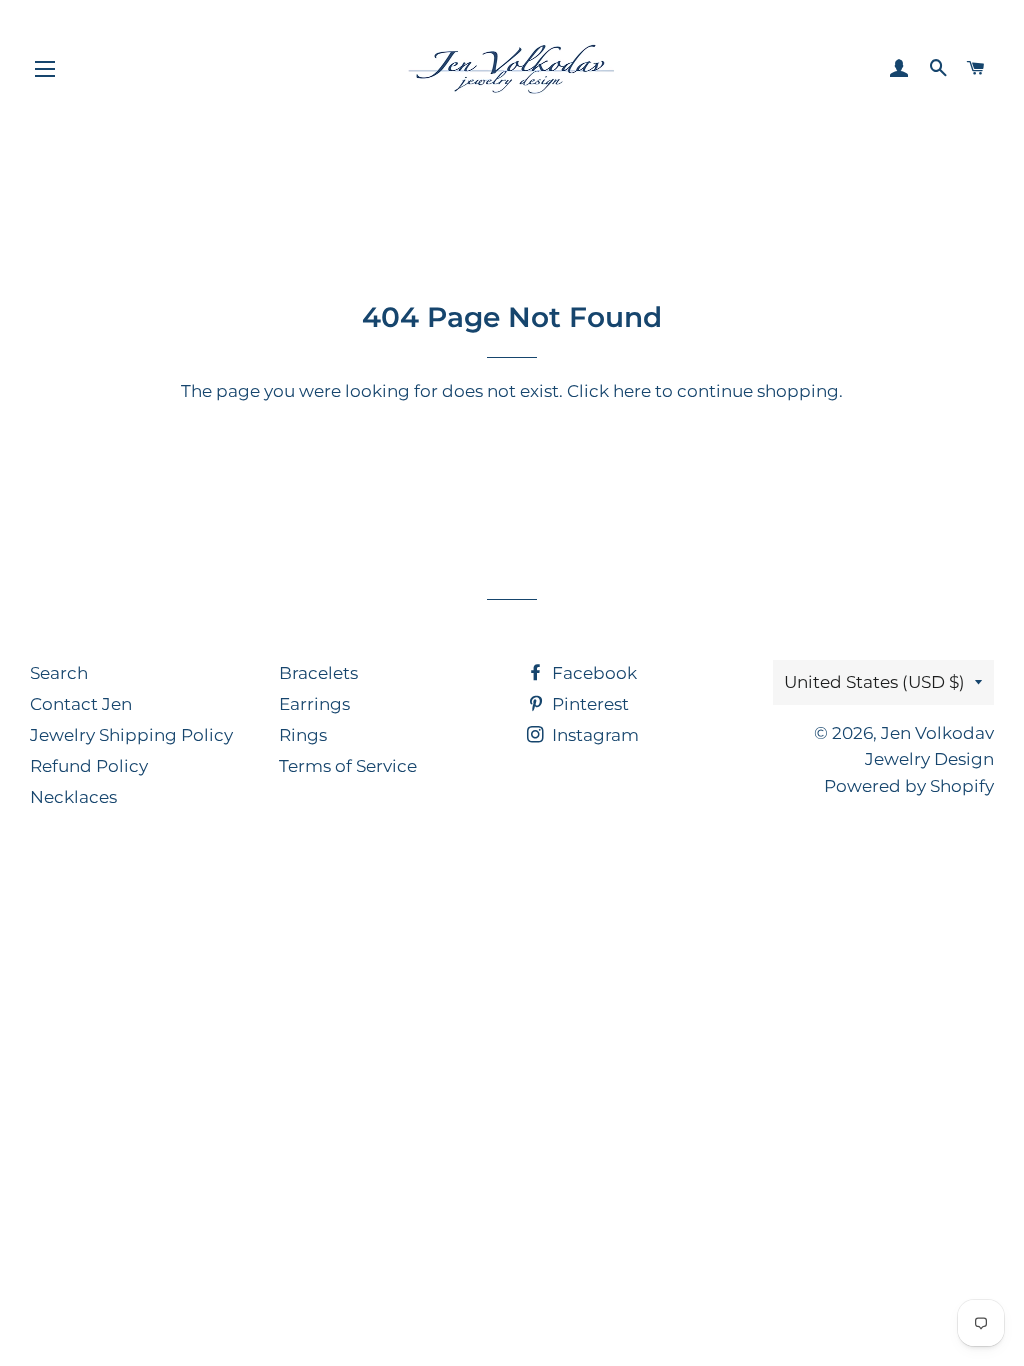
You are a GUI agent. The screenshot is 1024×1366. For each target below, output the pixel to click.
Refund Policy (89, 766)
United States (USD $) (874, 682)
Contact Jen (81, 704)
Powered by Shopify (909, 786)
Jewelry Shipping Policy (131, 735)
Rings (303, 735)
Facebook (592, 673)
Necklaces (73, 797)
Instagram (593, 735)
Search (59, 673)
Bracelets (318, 673)
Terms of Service (348, 766)
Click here (609, 391)
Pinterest (588, 704)
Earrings (314, 704)
